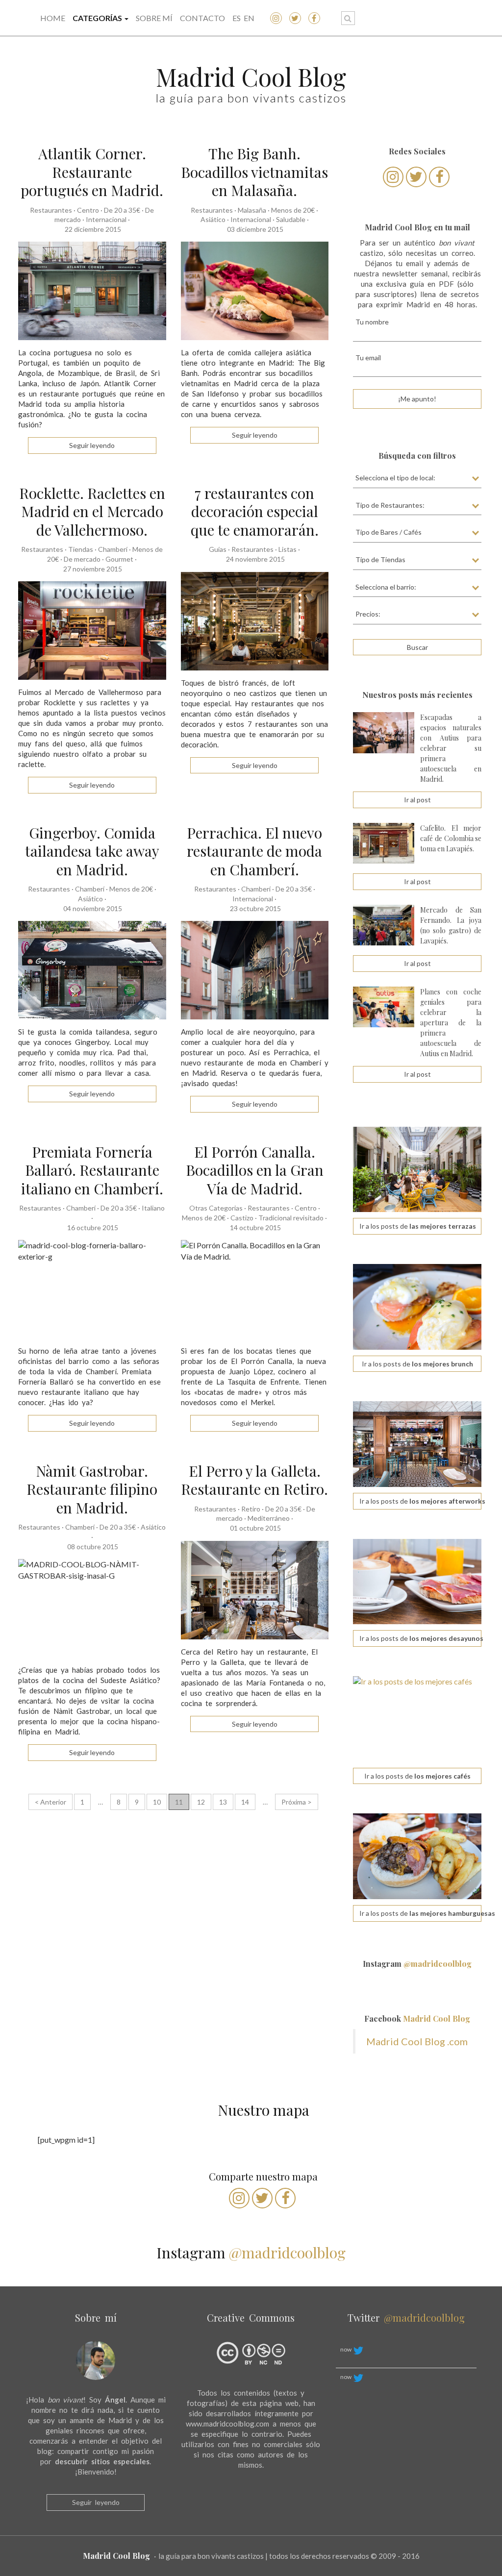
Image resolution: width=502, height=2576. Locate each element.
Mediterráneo (269, 1518)
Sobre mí (154, 18)
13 (223, 1802)
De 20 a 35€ (122, 210)
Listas (288, 549)
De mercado (82, 559)
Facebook (417, 2019)
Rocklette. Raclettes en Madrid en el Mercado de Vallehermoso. (92, 511)
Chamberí (113, 549)
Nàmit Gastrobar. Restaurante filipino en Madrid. (92, 1489)
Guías (218, 549)
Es (237, 18)
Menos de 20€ (293, 210)
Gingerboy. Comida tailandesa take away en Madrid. (92, 851)
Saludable (291, 219)
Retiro (251, 1509)
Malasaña (252, 210)
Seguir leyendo (96, 2502)
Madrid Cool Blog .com (417, 2041)
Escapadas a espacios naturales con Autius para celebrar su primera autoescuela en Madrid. (451, 748)
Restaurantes (51, 210)
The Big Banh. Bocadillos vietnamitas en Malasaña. (254, 172)
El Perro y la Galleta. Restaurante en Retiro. (254, 1480)
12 (201, 1802)
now (346, 2349)
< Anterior (50, 1802)
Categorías (98, 18)
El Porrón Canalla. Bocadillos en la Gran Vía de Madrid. (255, 1170)
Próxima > (297, 1802)
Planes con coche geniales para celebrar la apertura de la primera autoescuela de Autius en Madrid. (451, 1023)
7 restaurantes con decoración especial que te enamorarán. (255, 511)
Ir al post (417, 800)
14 (245, 1802)
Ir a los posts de (418, 1226)
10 (157, 1802)
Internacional (106, 219)
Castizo (242, 1218)
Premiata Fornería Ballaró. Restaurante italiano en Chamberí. (92, 1170)
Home (53, 18)
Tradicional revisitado (291, 1218)
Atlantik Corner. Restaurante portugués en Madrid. (92, 172)
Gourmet (119, 559)
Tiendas (81, 549)
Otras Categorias (216, 1208)
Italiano (153, 1208)
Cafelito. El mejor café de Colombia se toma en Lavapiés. (451, 838)
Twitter (406, 2317)
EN (249, 18)
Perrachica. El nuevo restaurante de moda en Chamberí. (254, 851)
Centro (88, 210)
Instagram (417, 1964)
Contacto (202, 18)
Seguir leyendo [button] (92, 445)
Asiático (213, 219)
